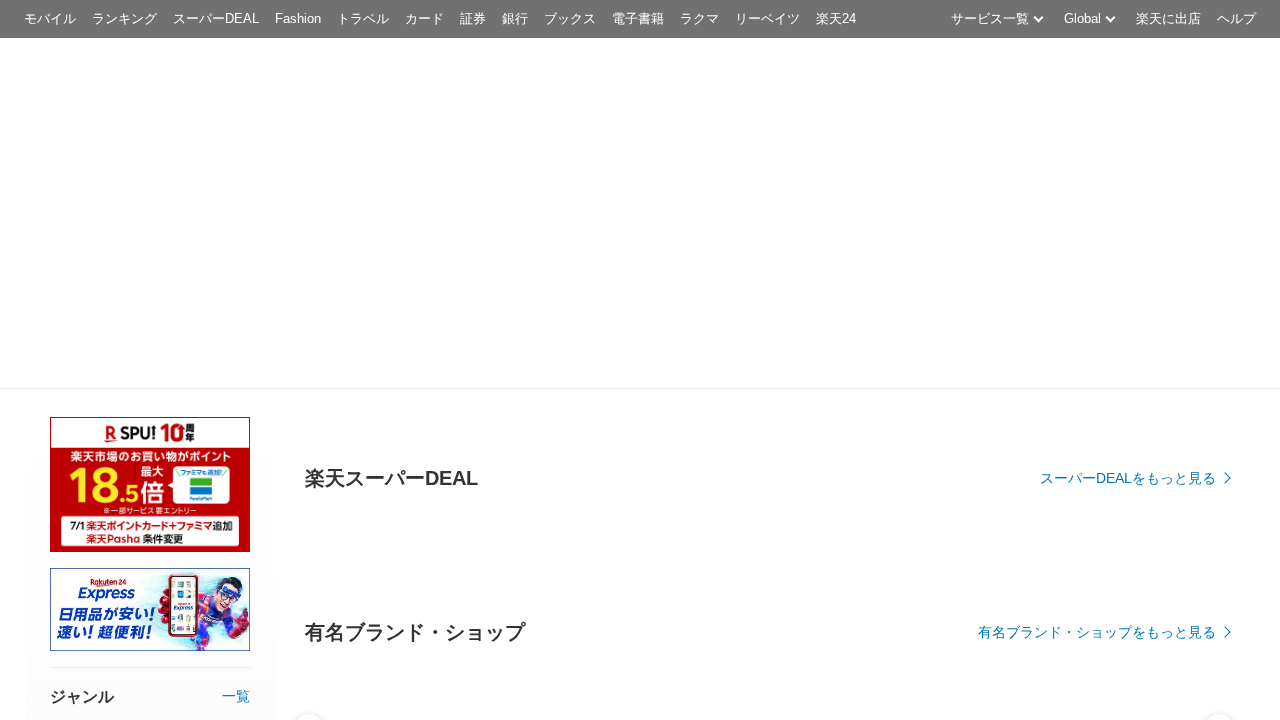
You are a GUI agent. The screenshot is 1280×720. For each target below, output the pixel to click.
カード (424, 18)
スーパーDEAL (216, 18)
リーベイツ (767, 18)
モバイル (50, 18)
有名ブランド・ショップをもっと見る (1097, 632)
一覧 (236, 696)
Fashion (298, 18)
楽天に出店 (1168, 18)
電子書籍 (638, 18)
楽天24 (836, 18)
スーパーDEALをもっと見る (1128, 478)
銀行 (515, 18)
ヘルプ (1236, 18)
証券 (473, 18)
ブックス (570, 18)
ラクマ (699, 18)
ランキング (124, 18)
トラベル (363, 18)
